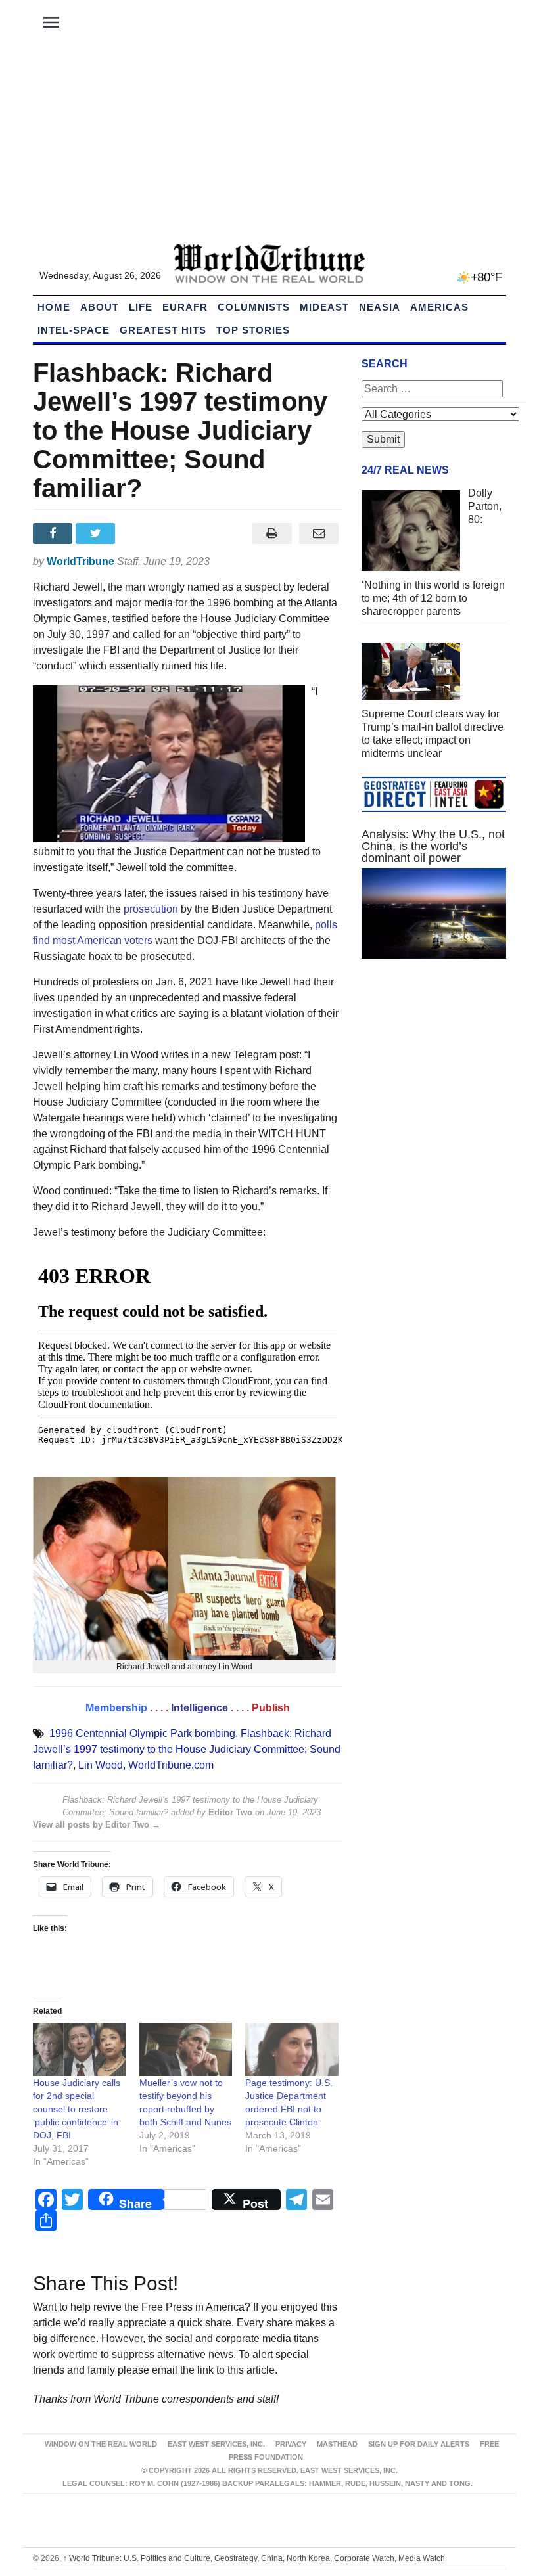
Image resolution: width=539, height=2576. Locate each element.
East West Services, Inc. (216, 2444)
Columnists (254, 307)
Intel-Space (74, 330)
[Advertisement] (269, 145)
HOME (54, 307)
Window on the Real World (101, 2444)
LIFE (141, 307)
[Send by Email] (318, 533)
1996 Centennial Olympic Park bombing (142, 1733)
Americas (439, 307)
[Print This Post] (272, 533)
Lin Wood (101, 1765)
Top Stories (253, 330)
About (100, 307)
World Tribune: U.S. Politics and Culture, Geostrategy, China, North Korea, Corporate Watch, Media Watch (254, 2558)
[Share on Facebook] (54, 533)
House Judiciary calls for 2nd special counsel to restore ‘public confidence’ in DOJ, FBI (77, 2109)
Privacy (291, 2444)
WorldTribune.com (171, 1765)
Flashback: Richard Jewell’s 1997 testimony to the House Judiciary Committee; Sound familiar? (187, 1749)
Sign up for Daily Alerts (419, 2444)
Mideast (324, 307)
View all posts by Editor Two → (97, 1825)
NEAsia (380, 307)
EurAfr (185, 307)
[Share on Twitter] (97, 533)
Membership (116, 1708)
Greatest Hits (163, 330)
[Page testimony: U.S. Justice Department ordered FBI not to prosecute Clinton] (292, 2049)
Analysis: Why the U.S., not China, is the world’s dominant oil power (433, 846)
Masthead (337, 2444)
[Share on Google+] (140, 533)
